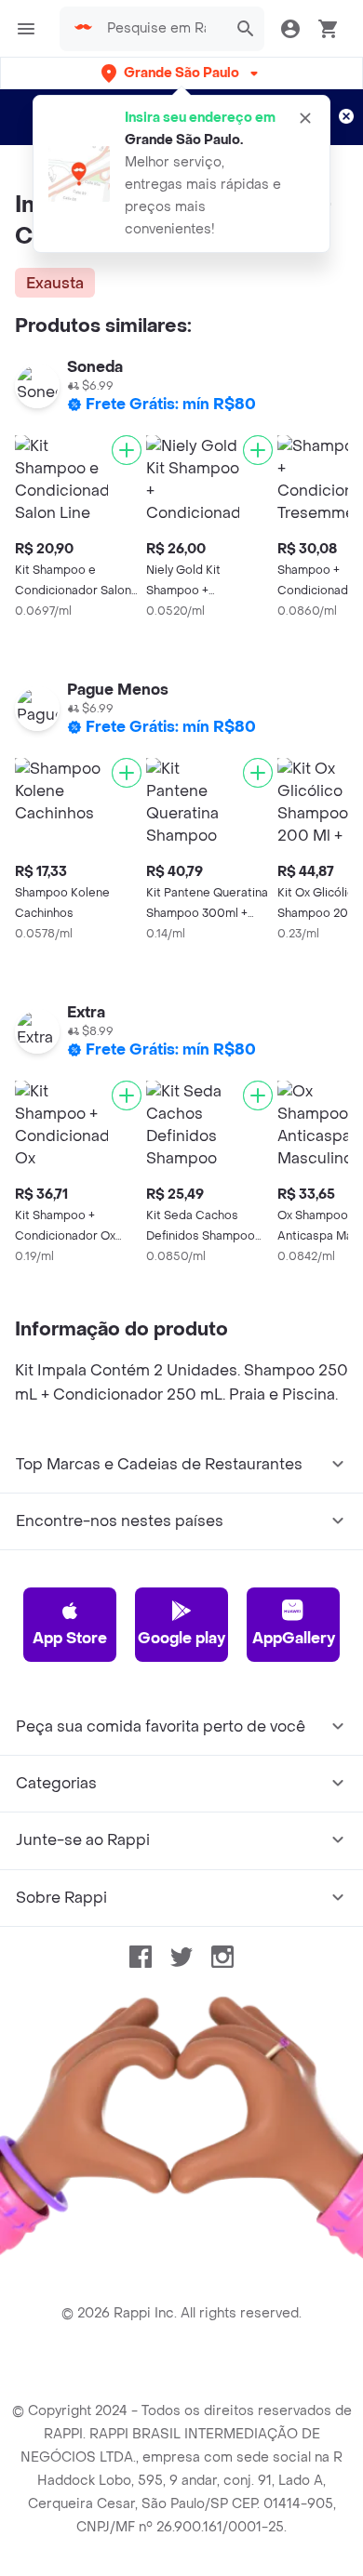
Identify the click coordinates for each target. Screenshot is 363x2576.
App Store (70, 1638)
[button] (181, 73)
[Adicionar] (127, 450)
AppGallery (294, 1638)
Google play (181, 1638)
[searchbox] (162, 29)
